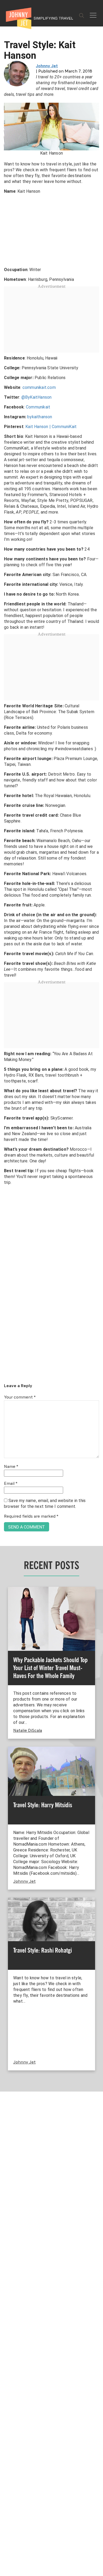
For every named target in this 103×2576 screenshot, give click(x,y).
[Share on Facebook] (6, 1270)
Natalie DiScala (28, 1731)
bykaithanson (40, 417)
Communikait (38, 407)
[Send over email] (6, 1306)
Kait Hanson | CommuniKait (51, 427)
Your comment (20, 1397)
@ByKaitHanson (37, 397)
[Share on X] (6, 1282)
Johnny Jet (47, 66)
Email (11, 1484)
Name (11, 1467)
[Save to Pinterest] (6, 1294)
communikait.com (39, 387)
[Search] (82, 16)
